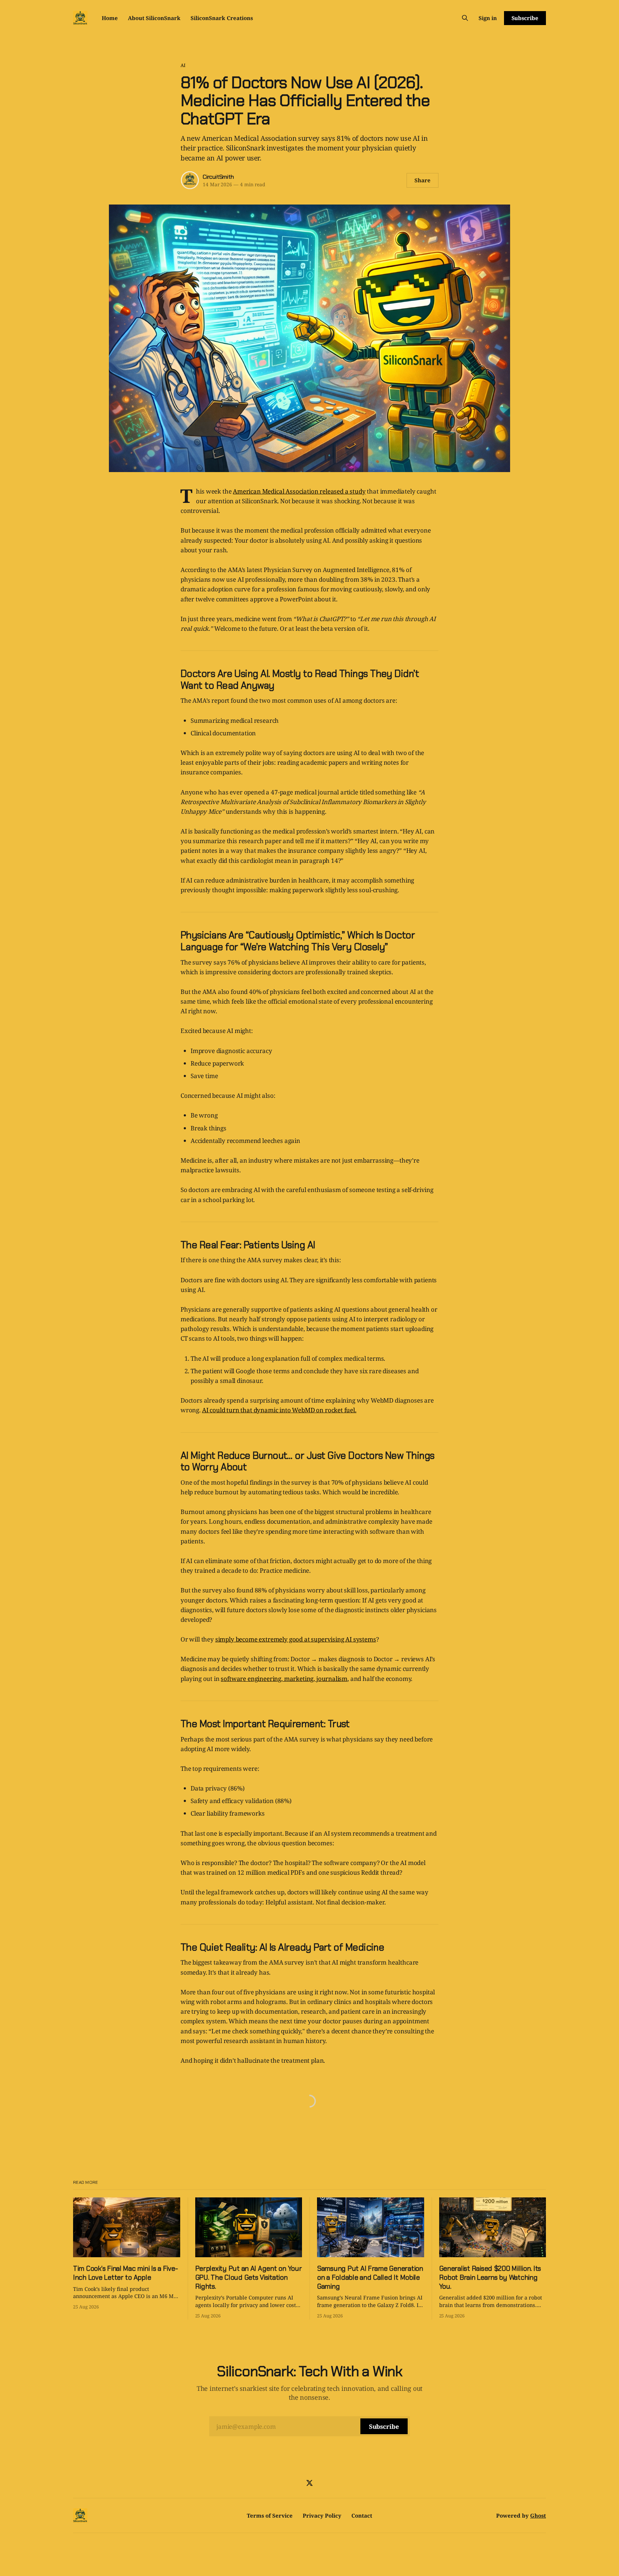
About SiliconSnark (154, 18)
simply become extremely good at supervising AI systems (296, 1639)
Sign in (488, 18)
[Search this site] (465, 18)
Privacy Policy (322, 2515)
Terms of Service (270, 2515)
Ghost (538, 2515)
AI (183, 65)
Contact (362, 2515)
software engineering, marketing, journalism (284, 1679)
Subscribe (525, 18)
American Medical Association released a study (299, 491)
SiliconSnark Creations (222, 18)
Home (110, 18)
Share (423, 180)
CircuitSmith (218, 177)
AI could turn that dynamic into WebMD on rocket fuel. (279, 1410)
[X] (309, 2483)
